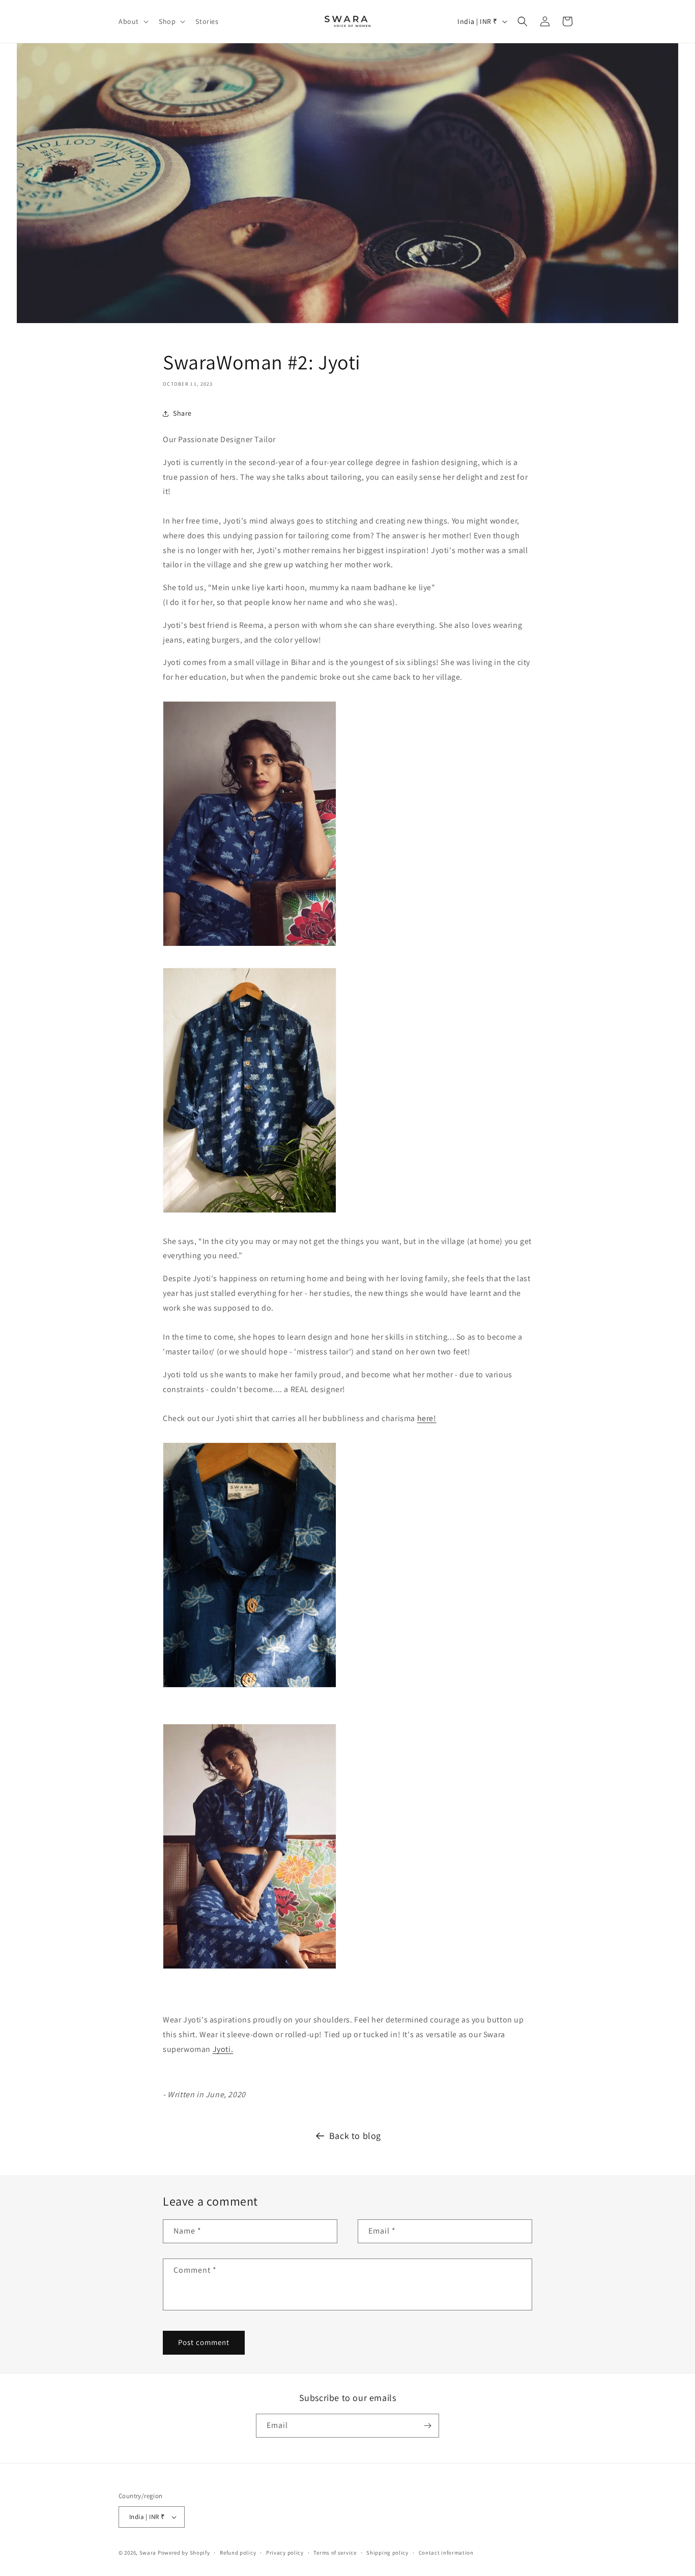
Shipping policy (387, 2553)
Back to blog (355, 2136)
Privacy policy (285, 2553)
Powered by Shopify (184, 2553)
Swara (148, 2553)
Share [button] (182, 413)
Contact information (446, 2553)
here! (427, 1418)
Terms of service (335, 2553)
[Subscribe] (427, 2426)
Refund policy (238, 2553)
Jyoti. (223, 2049)
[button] (133, 21)
